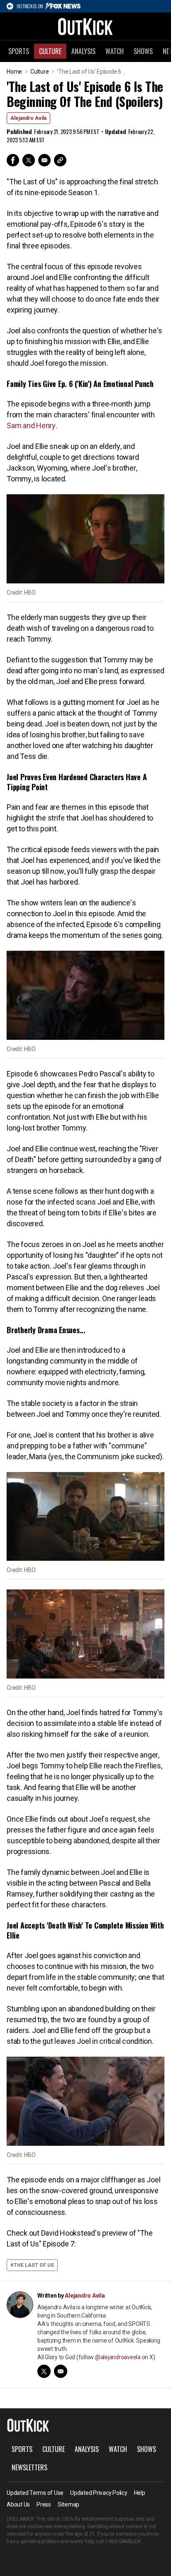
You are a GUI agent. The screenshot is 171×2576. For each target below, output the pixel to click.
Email (44, 160)
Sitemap (68, 2504)
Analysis (83, 51)
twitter (44, 2371)
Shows (143, 51)
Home (14, 72)
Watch (115, 51)
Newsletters (29, 2467)
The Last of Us (34, 2265)
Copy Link (60, 160)
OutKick (85, 26)
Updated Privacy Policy (99, 2493)
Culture (50, 51)
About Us (18, 2504)
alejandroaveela (121, 2357)
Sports (19, 51)
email (61, 2371)
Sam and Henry (31, 425)
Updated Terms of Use (35, 2493)
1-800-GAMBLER (123, 2541)
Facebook (13, 160)
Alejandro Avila (28, 118)
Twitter (29, 160)
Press (44, 2504)
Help (140, 2493)
